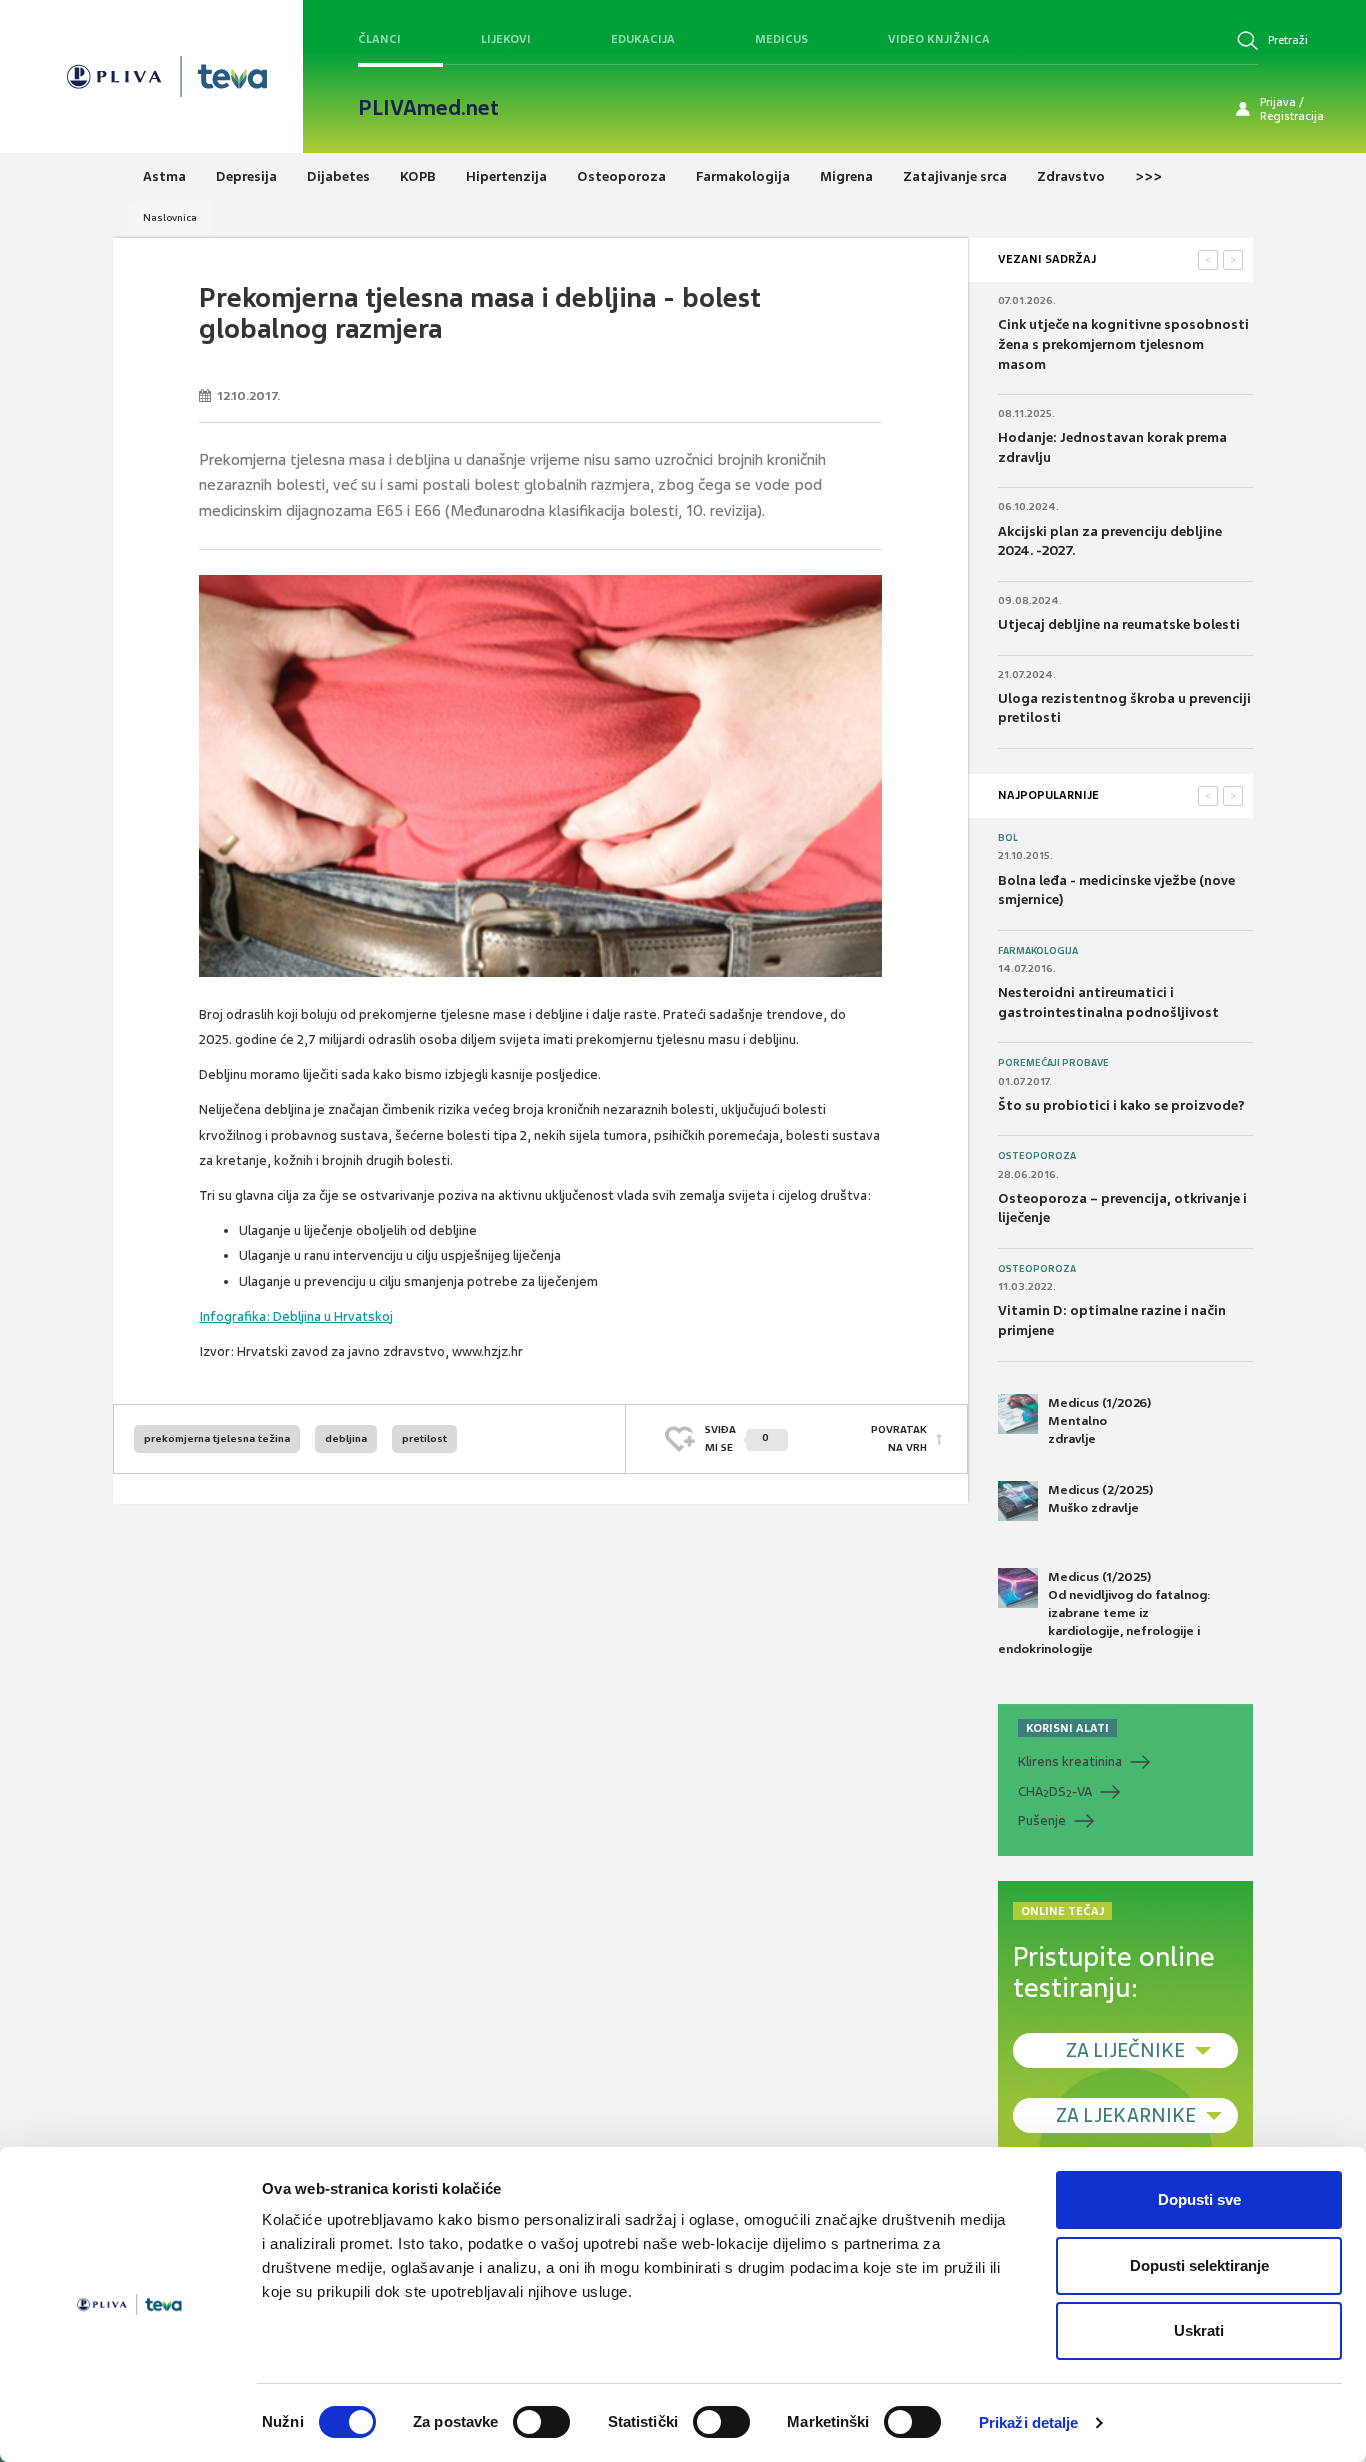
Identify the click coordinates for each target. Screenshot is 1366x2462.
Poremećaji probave (1053, 1063)
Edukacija (643, 39)
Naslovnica (170, 217)
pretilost (424, 1438)
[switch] (541, 2422)
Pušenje (1042, 1820)
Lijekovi (506, 39)
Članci (379, 39)
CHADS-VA (1055, 1792)
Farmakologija (1038, 951)
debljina (346, 1438)
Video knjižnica (939, 39)
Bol (1008, 838)
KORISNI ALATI (1067, 1728)
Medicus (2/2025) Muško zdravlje (1100, 1499)
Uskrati (1199, 2330)
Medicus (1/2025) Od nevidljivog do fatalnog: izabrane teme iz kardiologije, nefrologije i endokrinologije (1104, 1613)
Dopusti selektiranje (1199, 2265)
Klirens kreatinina (1070, 1761)
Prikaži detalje (1029, 2422)
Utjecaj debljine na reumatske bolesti (1119, 624)
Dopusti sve (1199, 2199)
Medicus (781, 39)
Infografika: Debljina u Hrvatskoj (296, 1316)
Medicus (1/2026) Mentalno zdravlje (1099, 1421)
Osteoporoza (1037, 1156)
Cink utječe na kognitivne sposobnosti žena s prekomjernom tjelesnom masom (1123, 344)
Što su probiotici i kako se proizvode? (1121, 1105)
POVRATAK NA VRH (899, 1438)
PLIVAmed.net (428, 108)
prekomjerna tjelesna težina (217, 1438)
